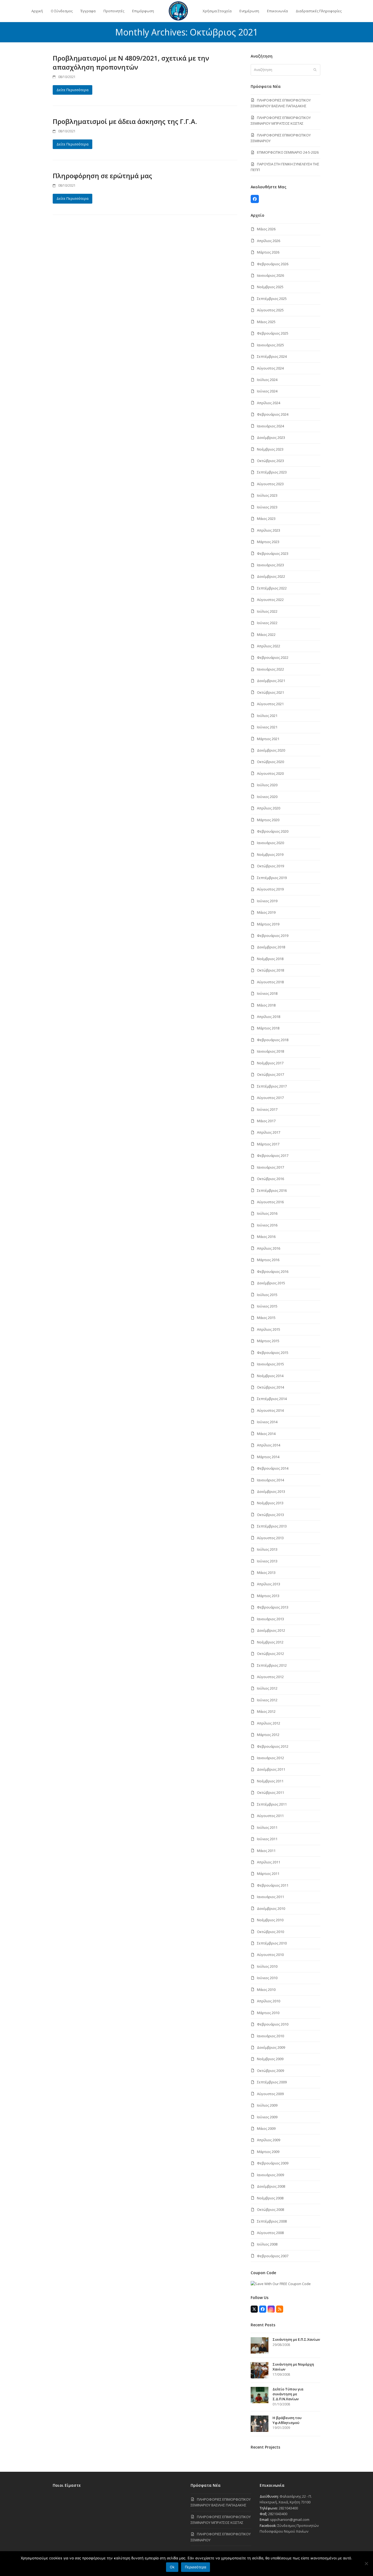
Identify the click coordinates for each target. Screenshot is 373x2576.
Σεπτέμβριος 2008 (272, 2221)
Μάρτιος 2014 (268, 1457)
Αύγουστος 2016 (270, 1202)
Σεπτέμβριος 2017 (272, 1086)
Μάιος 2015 (266, 1318)
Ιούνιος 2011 (267, 1839)
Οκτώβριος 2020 (270, 762)
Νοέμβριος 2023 (270, 449)
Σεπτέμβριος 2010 (272, 1943)
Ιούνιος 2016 (267, 1225)
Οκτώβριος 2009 (270, 2071)
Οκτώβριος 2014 (270, 1387)
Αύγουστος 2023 (270, 484)
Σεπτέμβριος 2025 (272, 299)
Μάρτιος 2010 (268, 2013)
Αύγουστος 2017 (270, 1098)
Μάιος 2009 (266, 2128)
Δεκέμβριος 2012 (271, 1630)
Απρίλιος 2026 (269, 241)
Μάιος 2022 (266, 635)
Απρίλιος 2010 (269, 2001)
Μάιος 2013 (266, 1573)
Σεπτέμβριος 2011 (272, 1804)
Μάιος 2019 (266, 912)
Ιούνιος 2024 (267, 391)
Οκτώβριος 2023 (270, 461)
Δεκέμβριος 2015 (271, 1283)
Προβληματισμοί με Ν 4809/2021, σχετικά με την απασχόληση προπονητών (131, 62)
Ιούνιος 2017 (267, 1109)
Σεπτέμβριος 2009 (272, 2082)
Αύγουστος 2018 (270, 982)
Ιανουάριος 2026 (270, 275)
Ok (172, 2567)
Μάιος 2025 (266, 322)
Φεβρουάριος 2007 (273, 2256)
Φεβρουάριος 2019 (273, 936)
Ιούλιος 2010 (267, 1966)
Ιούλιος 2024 (267, 380)
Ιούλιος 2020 (267, 785)
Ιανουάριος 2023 (270, 565)
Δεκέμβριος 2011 (271, 1769)
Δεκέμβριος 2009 (271, 2047)
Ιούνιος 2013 (267, 1561)
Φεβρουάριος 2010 (273, 2024)
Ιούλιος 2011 (267, 1827)
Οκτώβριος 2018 (270, 970)
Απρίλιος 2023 (269, 530)
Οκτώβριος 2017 (270, 1074)
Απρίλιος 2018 (269, 1017)
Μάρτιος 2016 (268, 1260)
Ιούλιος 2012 (267, 1688)
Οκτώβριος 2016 (270, 1179)
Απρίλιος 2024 (269, 403)
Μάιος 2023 (266, 519)
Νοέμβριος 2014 (270, 1376)
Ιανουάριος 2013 (270, 1619)
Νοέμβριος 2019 (270, 854)
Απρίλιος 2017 (269, 1132)
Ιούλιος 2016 (267, 1213)
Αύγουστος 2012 (270, 1677)
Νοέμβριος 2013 (270, 1503)
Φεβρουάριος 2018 (273, 1040)
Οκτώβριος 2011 (270, 1792)
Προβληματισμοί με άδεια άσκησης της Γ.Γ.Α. (125, 121)
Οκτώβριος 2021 (270, 692)
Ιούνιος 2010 (267, 1978)
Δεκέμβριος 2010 (271, 1908)
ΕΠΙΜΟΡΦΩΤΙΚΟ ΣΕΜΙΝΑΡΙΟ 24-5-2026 (288, 152)
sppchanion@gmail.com (290, 2520)
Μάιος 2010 (266, 1990)
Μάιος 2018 (266, 1005)
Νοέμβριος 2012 (270, 1642)
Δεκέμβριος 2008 (271, 2186)
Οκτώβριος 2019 (270, 866)
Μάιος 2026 (266, 229)
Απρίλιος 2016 (269, 1248)
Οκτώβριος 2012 (270, 1654)
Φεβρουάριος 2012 (273, 1746)
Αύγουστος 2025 (270, 310)
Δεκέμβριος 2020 (271, 750)
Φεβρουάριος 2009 (273, 2163)
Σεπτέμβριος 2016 (272, 1190)
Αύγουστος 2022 (270, 600)
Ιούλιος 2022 (267, 611)
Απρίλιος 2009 (269, 2140)
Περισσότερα (196, 2567)
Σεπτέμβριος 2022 (272, 588)
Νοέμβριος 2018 (270, 959)
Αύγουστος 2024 (270, 368)
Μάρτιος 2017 (268, 1144)
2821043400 (288, 2508)
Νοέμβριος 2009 (270, 2059)
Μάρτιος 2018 (268, 1028)
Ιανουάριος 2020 (270, 843)
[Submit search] (315, 70)
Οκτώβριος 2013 (270, 1515)
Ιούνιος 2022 (267, 623)
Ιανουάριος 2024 (270, 426)
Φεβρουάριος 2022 (273, 657)
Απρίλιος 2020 (269, 808)
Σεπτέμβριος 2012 (272, 1665)
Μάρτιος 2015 (268, 1341)
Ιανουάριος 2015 (270, 1364)
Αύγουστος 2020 (270, 773)
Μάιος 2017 (266, 1121)
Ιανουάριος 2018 (270, 1051)
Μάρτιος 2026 (268, 252)
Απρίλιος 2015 (269, 1329)
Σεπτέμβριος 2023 (272, 472)
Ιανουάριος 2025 (270, 345)
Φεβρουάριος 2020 (273, 831)
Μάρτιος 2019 (268, 924)
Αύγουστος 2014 (270, 1410)
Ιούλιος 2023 (267, 495)
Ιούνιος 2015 (267, 1306)
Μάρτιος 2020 (268, 820)
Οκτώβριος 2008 (270, 2209)
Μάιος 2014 (266, 1434)
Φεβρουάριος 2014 (273, 1468)
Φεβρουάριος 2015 (273, 1353)
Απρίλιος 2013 (269, 1584)
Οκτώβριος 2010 (270, 1932)
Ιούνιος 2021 (267, 727)
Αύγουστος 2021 (270, 704)
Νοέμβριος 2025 (270, 287)
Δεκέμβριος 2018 (271, 947)
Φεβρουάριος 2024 (273, 414)
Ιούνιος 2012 (267, 1700)
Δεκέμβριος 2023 (271, 437)
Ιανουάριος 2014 (270, 1480)
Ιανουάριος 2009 (270, 2175)
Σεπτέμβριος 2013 (272, 1526)
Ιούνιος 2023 (267, 507)
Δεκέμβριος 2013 (271, 1491)
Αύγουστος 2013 (270, 1538)
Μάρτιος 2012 (268, 1735)
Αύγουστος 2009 (270, 2094)
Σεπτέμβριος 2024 (272, 356)
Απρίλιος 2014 (269, 1445)
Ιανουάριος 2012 (270, 1758)
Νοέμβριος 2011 (270, 1781)
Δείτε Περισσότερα (72, 90)
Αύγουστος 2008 (270, 2233)
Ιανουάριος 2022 (270, 669)
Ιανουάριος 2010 (270, 2036)
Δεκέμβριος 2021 (271, 681)
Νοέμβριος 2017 (270, 1063)
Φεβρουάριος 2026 (273, 264)
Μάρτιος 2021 (268, 739)
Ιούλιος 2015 (267, 1295)
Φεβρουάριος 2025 (273, 333)
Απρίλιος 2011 (269, 1862)
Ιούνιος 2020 (267, 797)
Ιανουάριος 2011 (270, 1897)
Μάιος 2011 (266, 1851)
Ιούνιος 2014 (267, 1422)
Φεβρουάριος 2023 (273, 553)
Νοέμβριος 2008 (270, 2198)
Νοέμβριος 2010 (270, 1920)
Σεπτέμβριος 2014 (272, 1399)
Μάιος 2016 (266, 1237)
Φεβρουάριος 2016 (273, 1271)
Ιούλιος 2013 (267, 1549)
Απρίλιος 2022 (269, 646)
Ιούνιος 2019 (267, 901)
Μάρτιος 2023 (268, 542)
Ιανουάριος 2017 (270, 1167)
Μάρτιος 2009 (268, 2152)
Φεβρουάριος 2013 (273, 1607)
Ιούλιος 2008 (267, 2244)
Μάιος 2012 (266, 1711)
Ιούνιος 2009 (267, 2117)
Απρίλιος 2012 (269, 1723)
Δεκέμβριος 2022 (271, 576)
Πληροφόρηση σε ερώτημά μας (102, 176)
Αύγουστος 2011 (270, 1816)
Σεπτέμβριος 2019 (272, 878)
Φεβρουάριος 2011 (273, 1885)
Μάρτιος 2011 (268, 1874)
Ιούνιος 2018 (267, 993)
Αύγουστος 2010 (270, 1955)
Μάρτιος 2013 (268, 1596)
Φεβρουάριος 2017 (273, 1156)
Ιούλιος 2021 (267, 716)
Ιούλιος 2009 (267, 2105)
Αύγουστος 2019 (270, 889)
